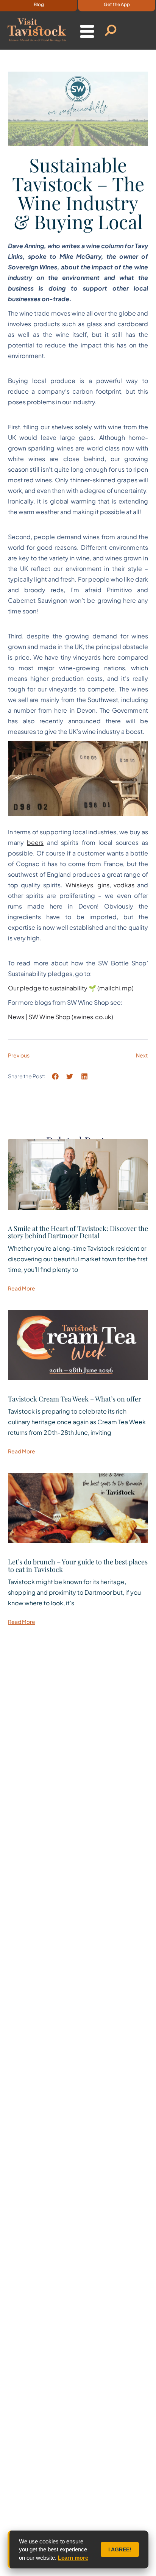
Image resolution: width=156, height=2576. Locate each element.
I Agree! (120, 2549)
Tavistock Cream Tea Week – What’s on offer (75, 1399)
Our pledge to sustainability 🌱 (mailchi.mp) (71, 988)
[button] (78, 778)
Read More (22, 1288)
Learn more (73, 2558)
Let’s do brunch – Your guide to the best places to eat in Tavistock (78, 1566)
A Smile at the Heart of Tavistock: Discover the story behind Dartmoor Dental (78, 1232)
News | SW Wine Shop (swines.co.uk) (61, 1017)
